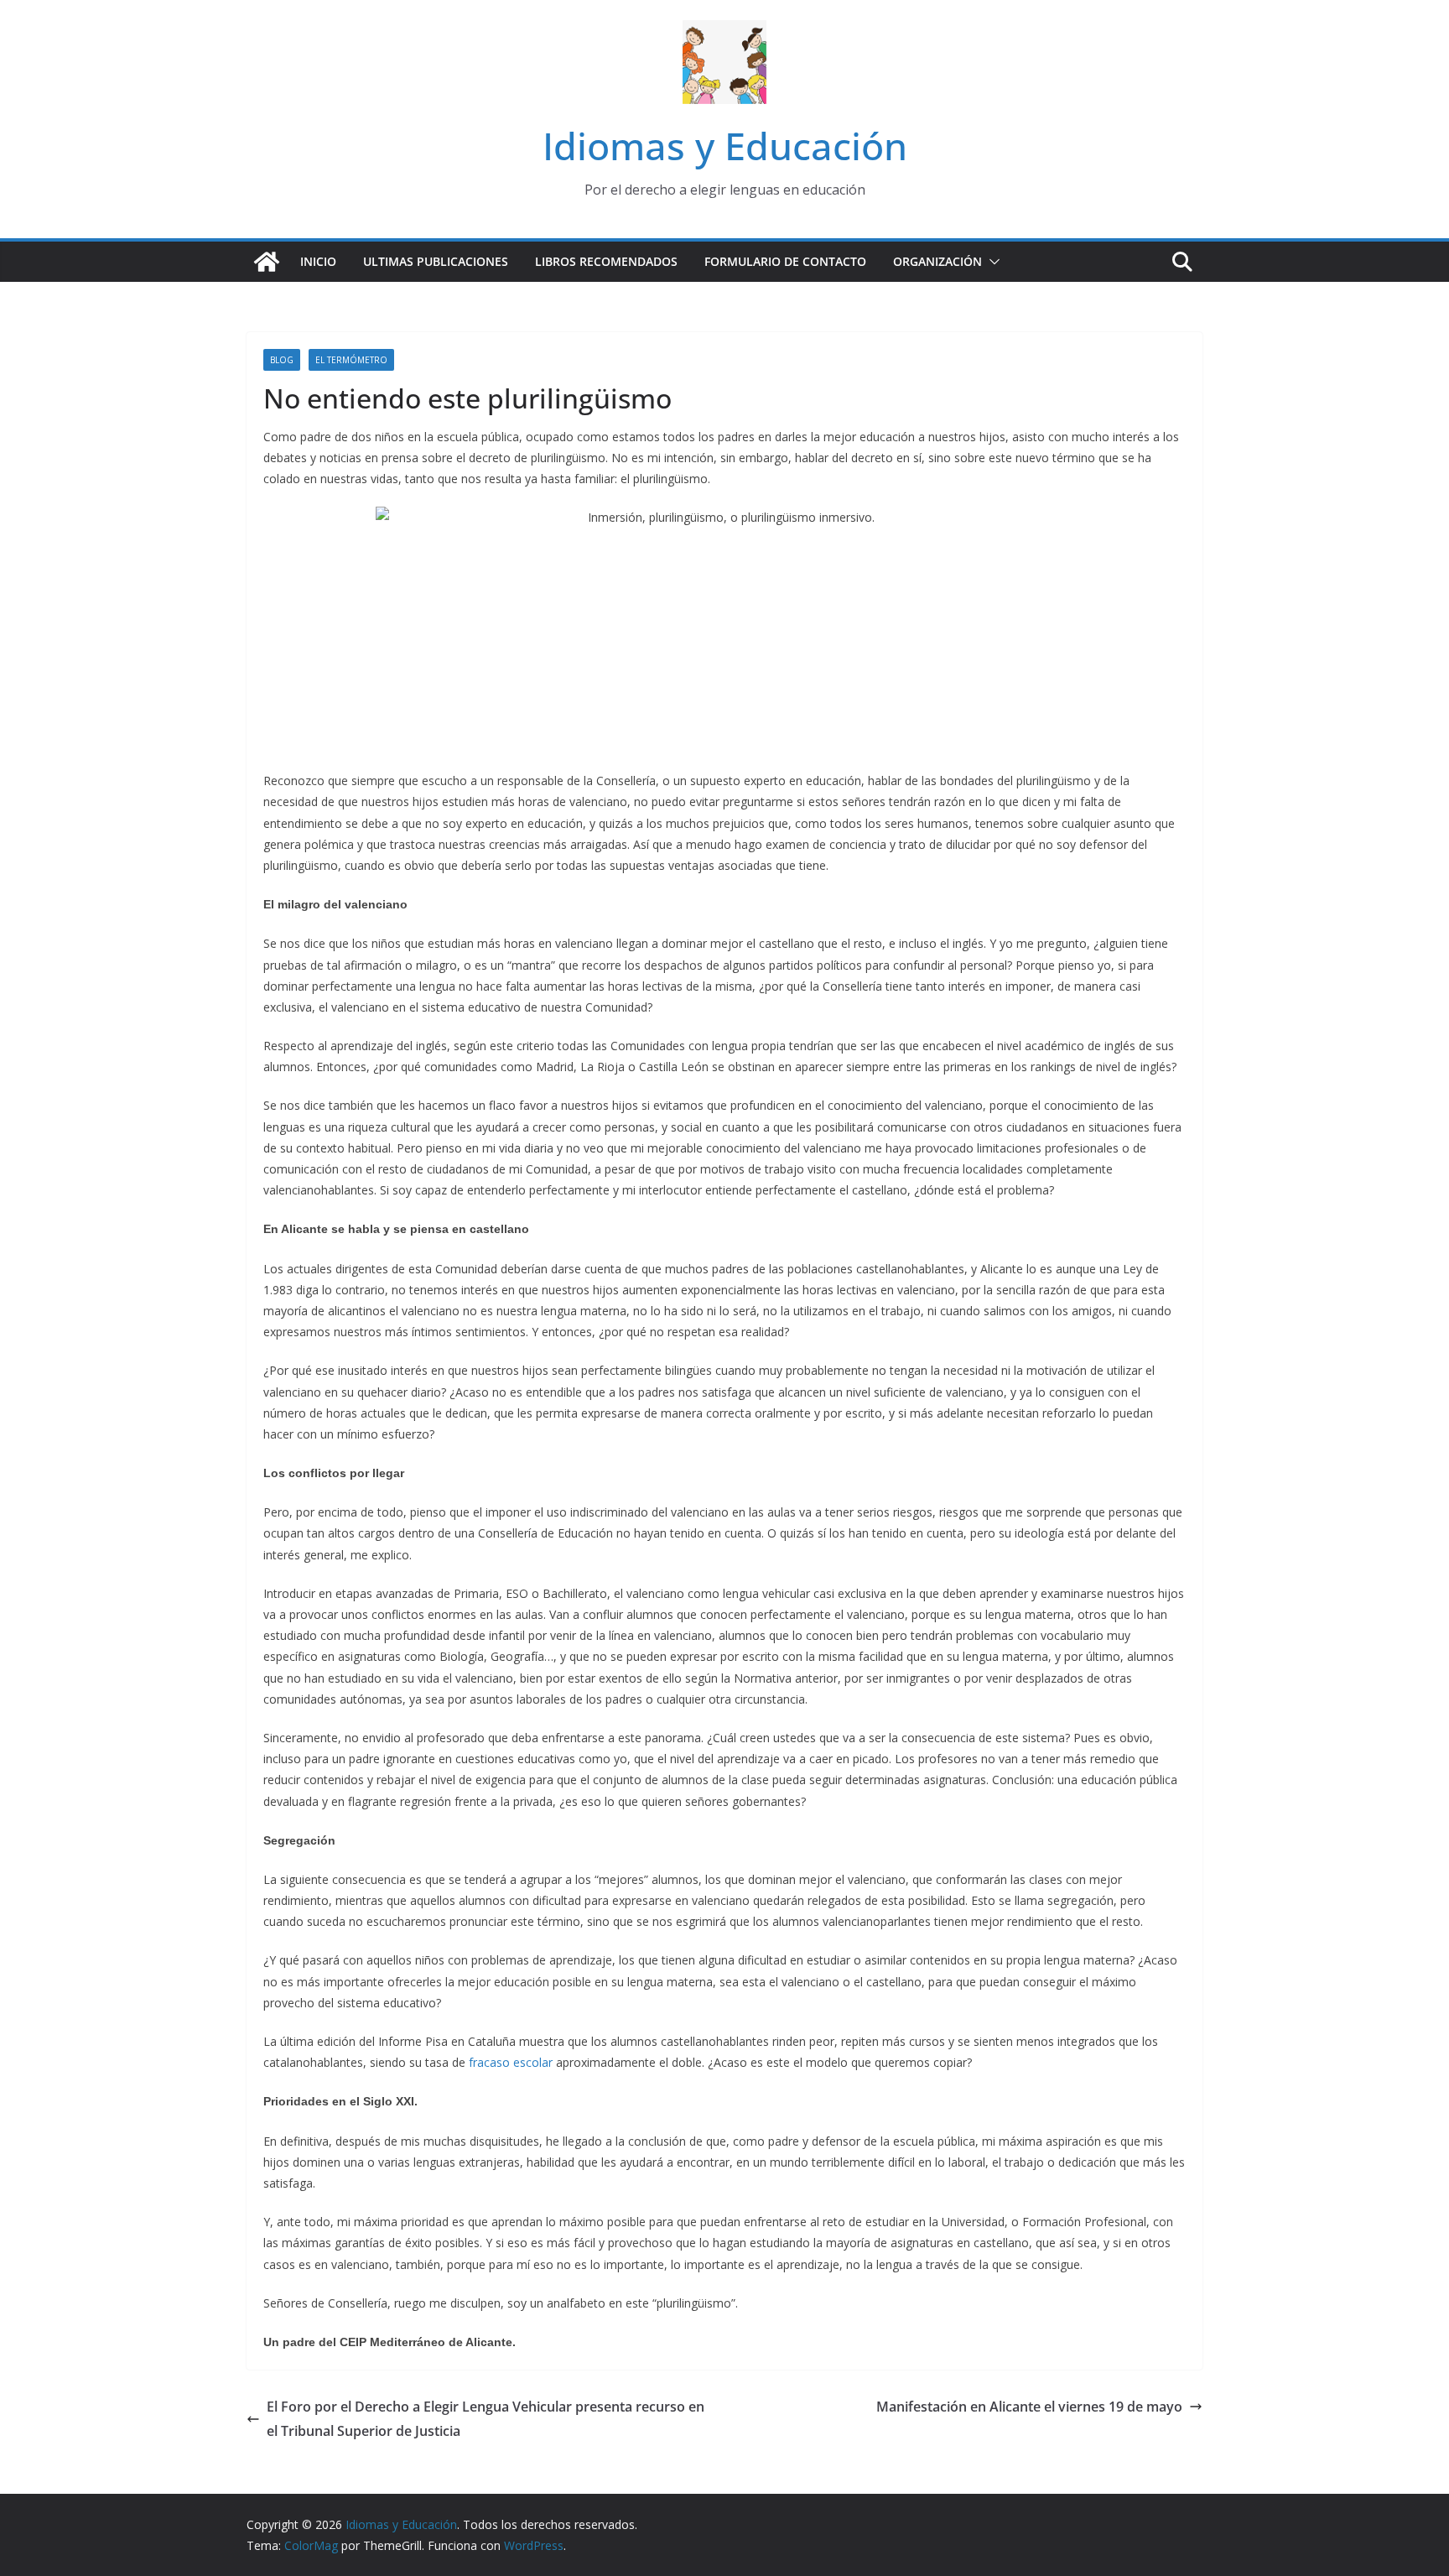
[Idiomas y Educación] (267, 262)
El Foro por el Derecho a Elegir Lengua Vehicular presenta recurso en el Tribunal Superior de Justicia (486, 2419)
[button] (991, 262)
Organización (937, 261)
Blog (282, 360)
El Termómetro (351, 360)
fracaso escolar (511, 2062)
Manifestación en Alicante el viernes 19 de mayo (1029, 2407)
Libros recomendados (606, 261)
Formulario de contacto (785, 261)
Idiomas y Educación (725, 146)
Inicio (318, 261)
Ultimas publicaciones (436, 261)
